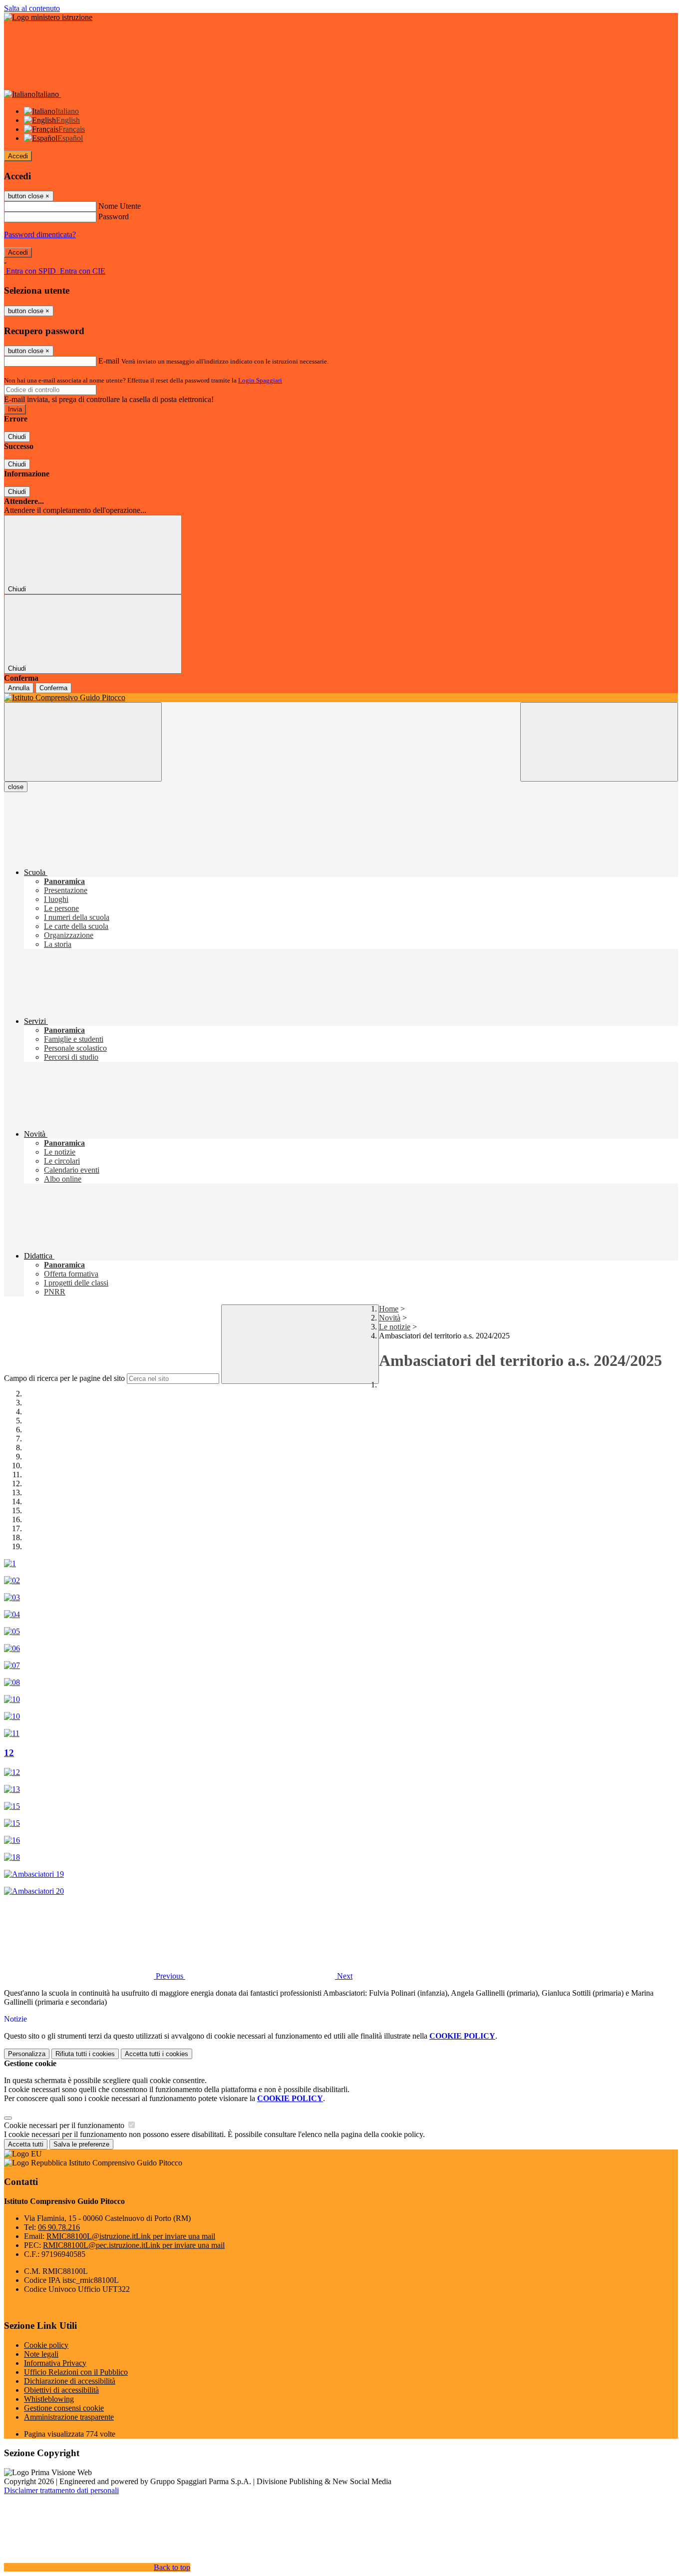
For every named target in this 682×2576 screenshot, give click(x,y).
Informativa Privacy (55, 2363)
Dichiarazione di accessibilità (70, 2381)
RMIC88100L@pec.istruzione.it (134, 2245)
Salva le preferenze (81, 2144)
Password (114, 216)
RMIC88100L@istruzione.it (131, 2236)
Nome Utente (120, 206)
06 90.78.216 (59, 2227)
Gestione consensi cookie (64, 2408)
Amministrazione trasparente (69, 2417)
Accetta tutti (157, 2054)
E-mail (109, 361)
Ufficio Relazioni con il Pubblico (76, 2372)
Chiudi (17, 437)
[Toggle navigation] (83, 742)
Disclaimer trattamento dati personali (61, 2490)
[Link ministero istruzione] (48, 17)
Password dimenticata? (40, 234)
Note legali (41, 2354)
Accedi (18, 156)
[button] (95, 1976)
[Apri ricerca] (599, 742)
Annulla (19, 688)
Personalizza (27, 2054)
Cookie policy (46, 2345)
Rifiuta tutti (85, 2054)
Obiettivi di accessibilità (61, 2390)
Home (389, 1309)
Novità (390, 1318)
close (16, 787)
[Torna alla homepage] (341, 698)
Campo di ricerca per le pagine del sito (64, 1378)
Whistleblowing (49, 2399)
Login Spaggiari (260, 380)
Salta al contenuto (32, 8)
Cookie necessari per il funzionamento (65, 2125)
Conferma (53, 688)
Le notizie (395, 1327)
